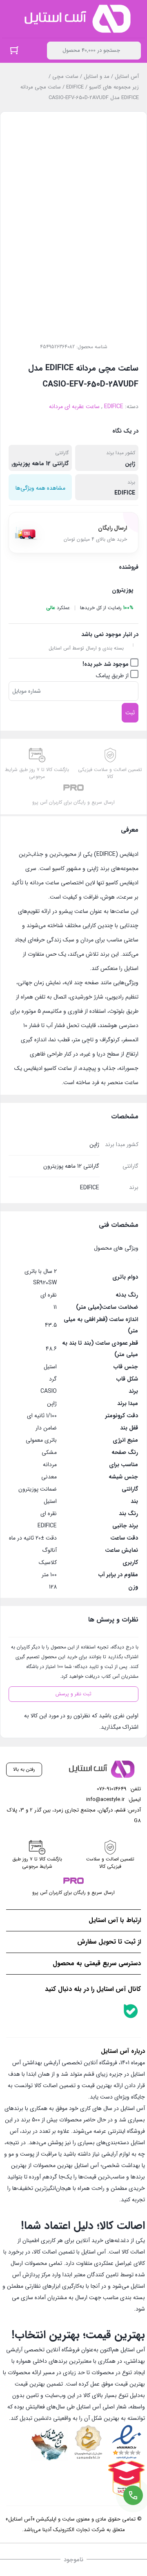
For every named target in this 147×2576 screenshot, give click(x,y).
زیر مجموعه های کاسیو (114, 87)
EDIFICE (75, 87)
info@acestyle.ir (105, 1799)
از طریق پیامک (113, 676)
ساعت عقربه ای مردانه (74, 407)
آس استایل (127, 76)
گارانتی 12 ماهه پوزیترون (39, 464)
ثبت (130, 713)
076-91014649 (112, 1789)
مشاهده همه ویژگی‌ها (40, 488)
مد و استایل (97, 76)
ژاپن (130, 464)
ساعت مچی (65, 76)
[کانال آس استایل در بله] (131, 2011)
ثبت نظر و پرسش (73, 1694)
